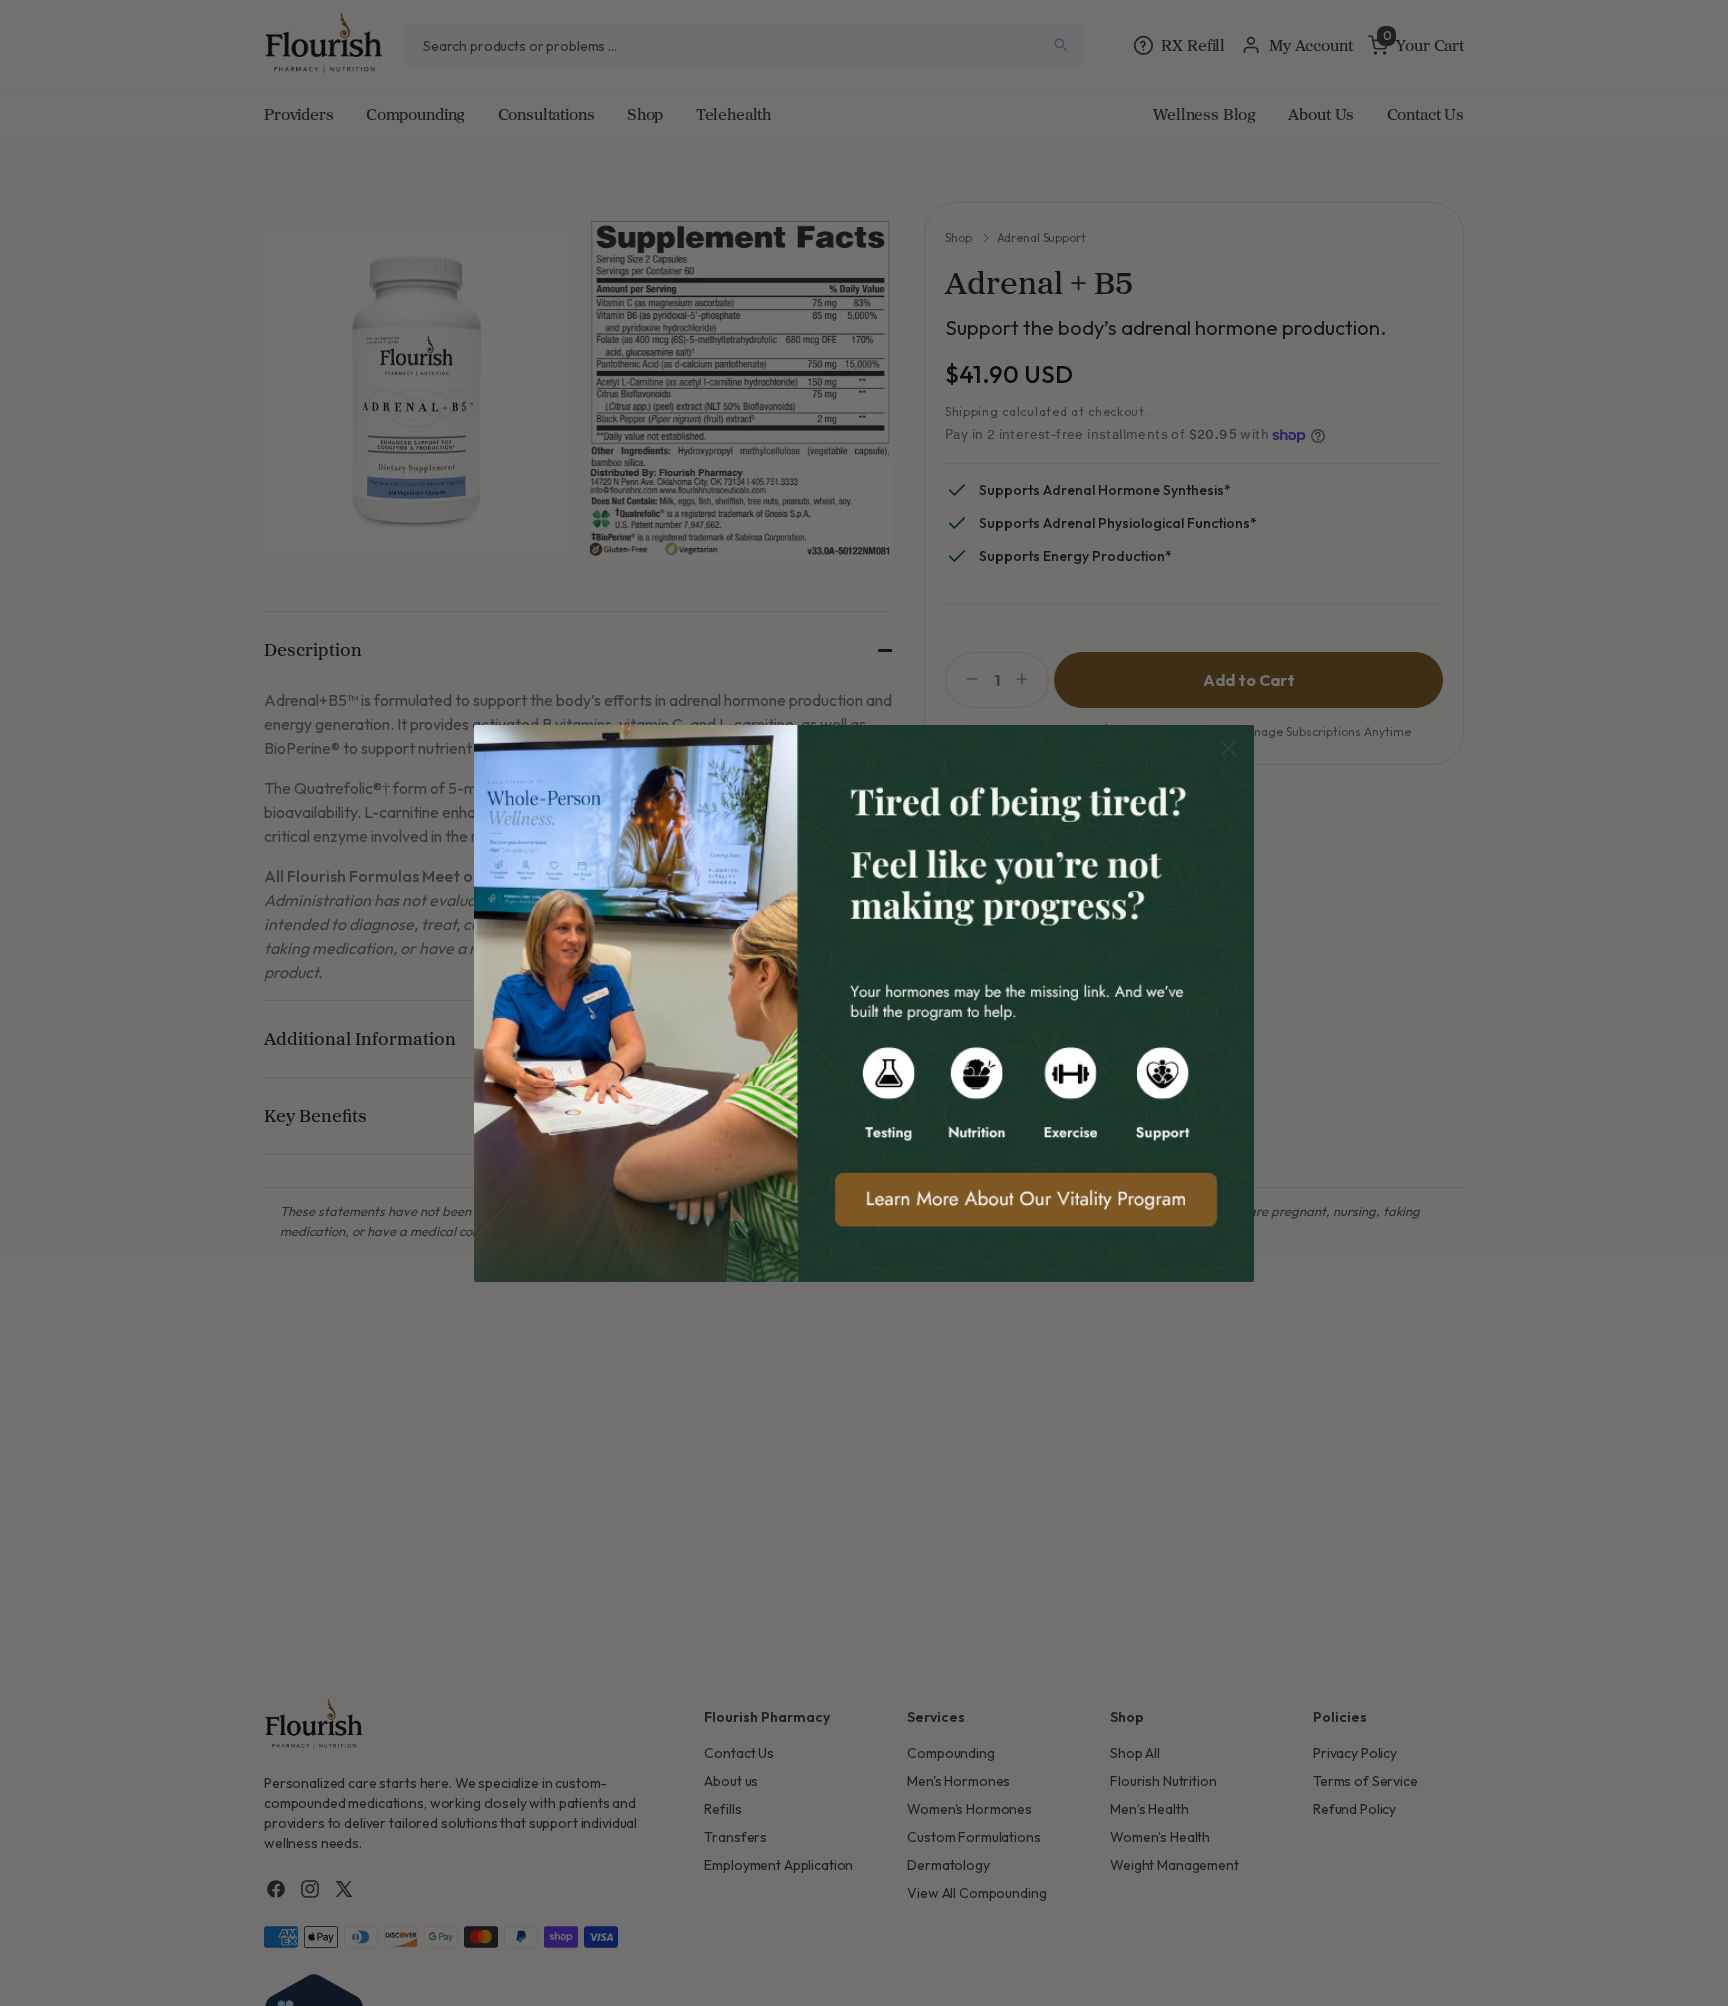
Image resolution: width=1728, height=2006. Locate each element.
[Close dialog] (1228, 748)
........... (864, 1002)
